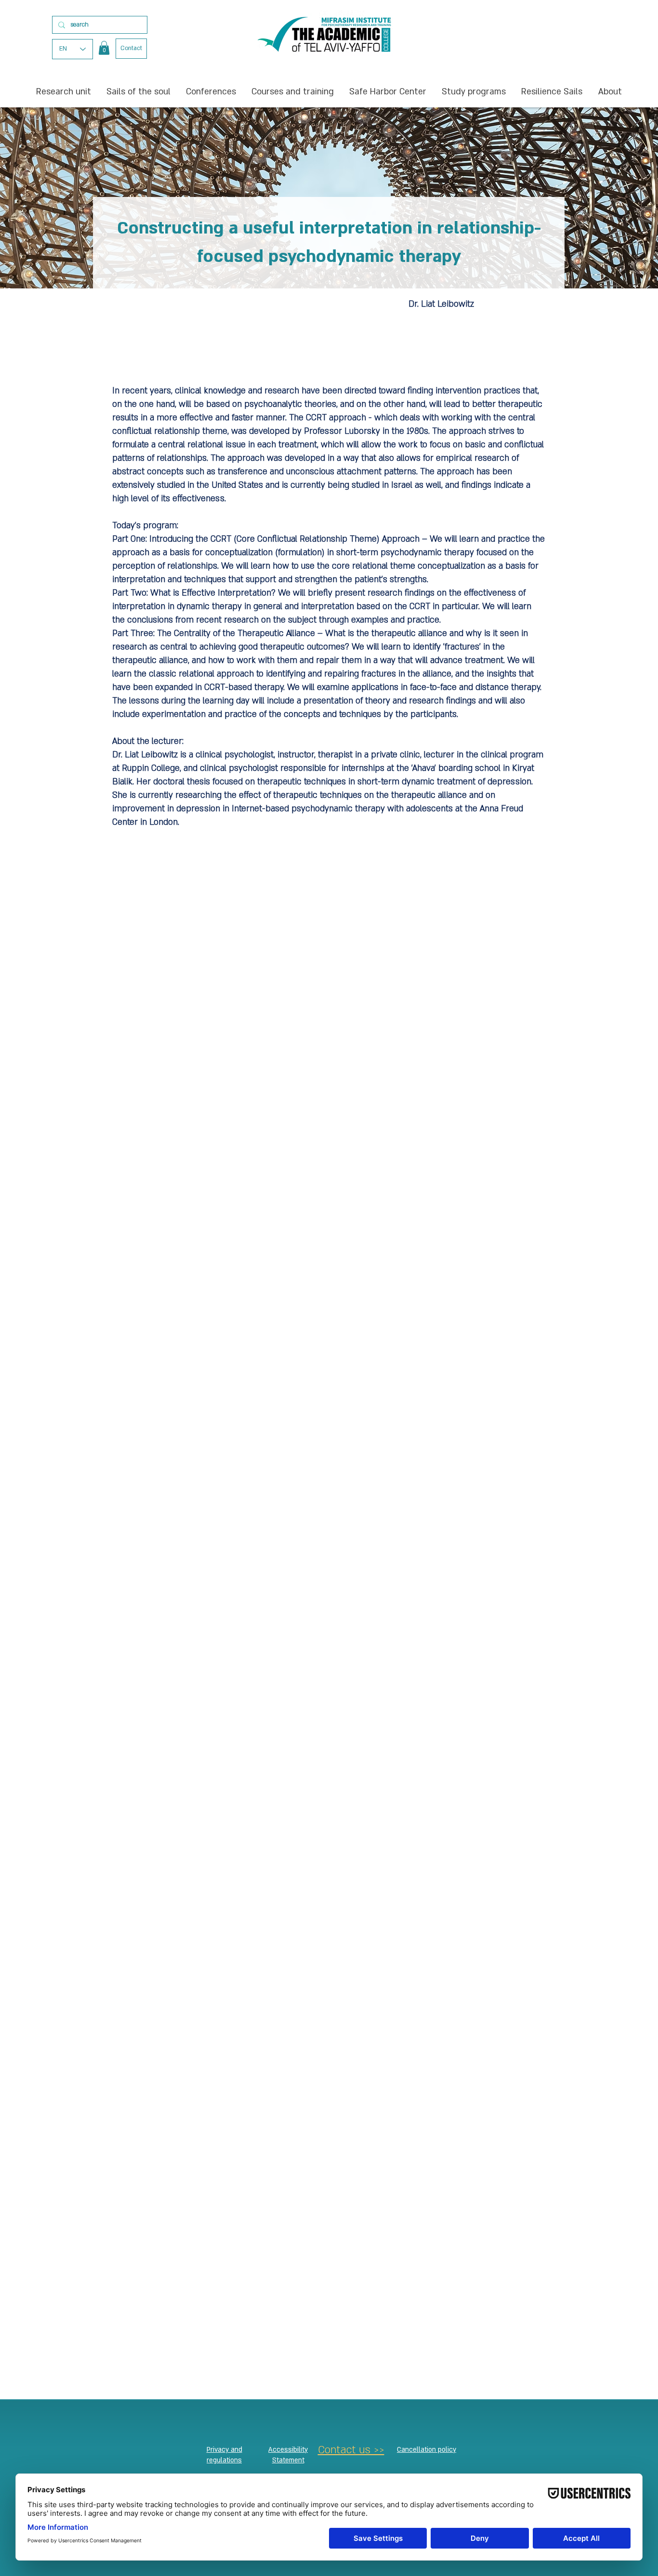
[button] (104, 48)
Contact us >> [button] (351, 2450)
